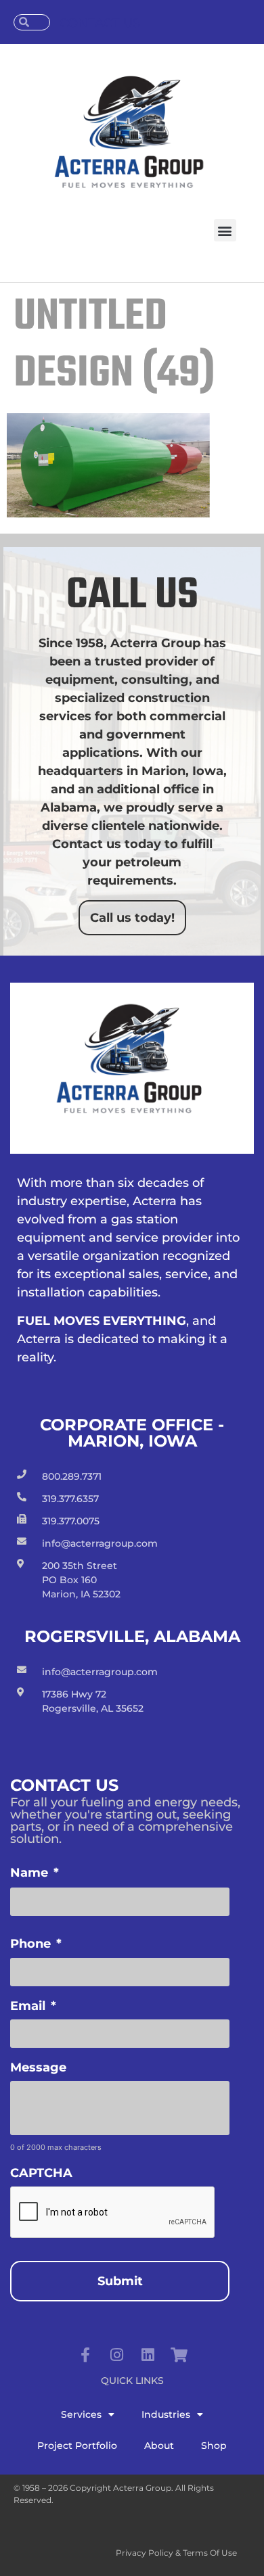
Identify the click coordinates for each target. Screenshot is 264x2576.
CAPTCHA (41, 2173)
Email (33, 2006)
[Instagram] (116, 2355)
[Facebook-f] (85, 2355)
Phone (36, 1944)
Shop (214, 2445)
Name (35, 1873)
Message (38, 2067)
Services (81, 2414)
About (159, 2445)
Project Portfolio (77, 2445)
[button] (225, 230)
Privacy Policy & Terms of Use (176, 2553)
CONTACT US (100, 23)
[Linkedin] (148, 2355)
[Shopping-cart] (179, 2355)
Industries (166, 2414)
